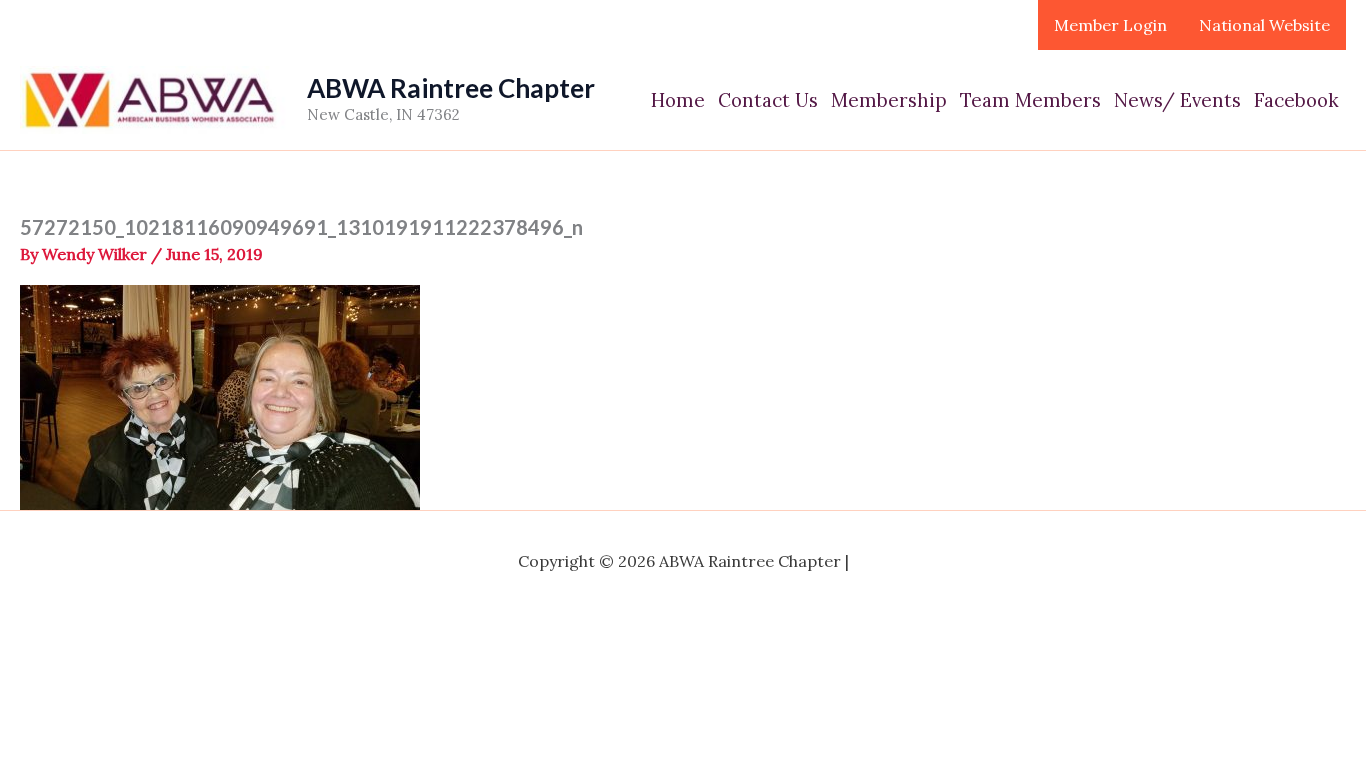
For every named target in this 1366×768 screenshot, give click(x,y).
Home (678, 100)
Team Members (1030, 100)
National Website (1264, 25)
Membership (889, 100)
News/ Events (1177, 100)
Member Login (1110, 25)
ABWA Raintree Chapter (451, 88)
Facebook (1296, 100)
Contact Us (768, 100)
